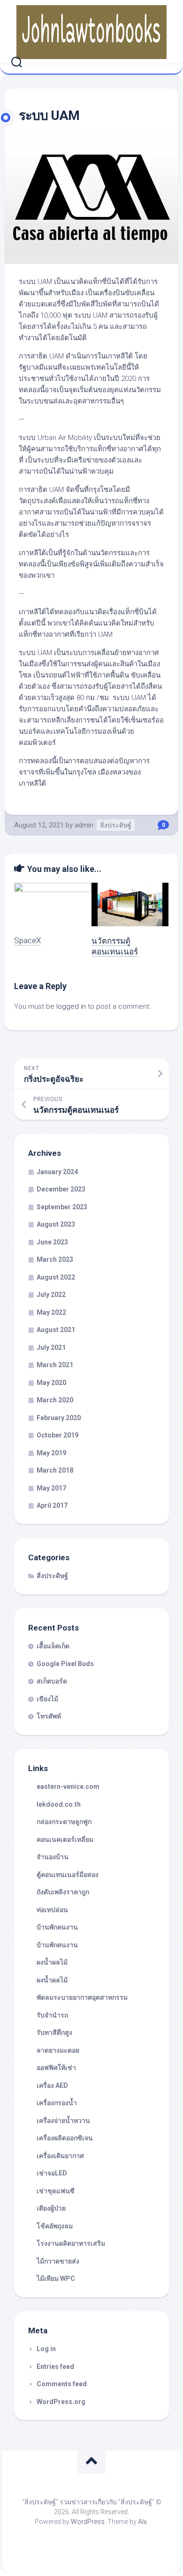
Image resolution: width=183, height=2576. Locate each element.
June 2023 (52, 1242)
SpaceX (27, 940)
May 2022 (51, 1312)
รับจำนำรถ (52, 2015)
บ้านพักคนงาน (57, 1927)
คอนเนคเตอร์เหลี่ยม (65, 1839)
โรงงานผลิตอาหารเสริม (71, 2243)
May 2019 (51, 1453)
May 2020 (51, 1383)
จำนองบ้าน (53, 1857)
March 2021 (55, 1365)
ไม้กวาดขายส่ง (58, 2261)
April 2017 (52, 1505)
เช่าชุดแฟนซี (56, 2191)
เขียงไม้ (47, 1699)
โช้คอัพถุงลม (55, 2226)
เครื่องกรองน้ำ (57, 2103)
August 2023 (56, 1224)
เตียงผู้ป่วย (51, 2208)
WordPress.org (61, 2402)
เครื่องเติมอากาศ (60, 2156)
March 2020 (55, 1400)
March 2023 (55, 1259)
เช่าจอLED (52, 2173)
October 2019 (57, 1435)
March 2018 (55, 1470)
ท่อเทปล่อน (52, 1910)
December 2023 (61, 1189)
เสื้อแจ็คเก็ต (53, 1646)
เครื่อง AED (52, 2085)
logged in (71, 1006)
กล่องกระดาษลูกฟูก (64, 1822)
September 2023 (62, 1207)
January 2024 (57, 1172)
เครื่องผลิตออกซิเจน (65, 2138)
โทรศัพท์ (49, 1716)
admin (84, 825)
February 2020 (59, 1418)
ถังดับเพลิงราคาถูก (63, 1892)
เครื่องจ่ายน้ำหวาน (63, 2121)
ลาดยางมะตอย (58, 2050)
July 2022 (51, 1295)
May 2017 (51, 1488)
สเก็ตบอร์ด (52, 1681)
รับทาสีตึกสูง (54, 2033)
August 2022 (56, 1277)
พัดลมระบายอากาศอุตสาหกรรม (82, 1997)
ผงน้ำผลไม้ (52, 1962)
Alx (142, 2522)
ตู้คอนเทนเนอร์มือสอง (68, 1875)
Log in (46, 2349)
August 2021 (56, 1330)
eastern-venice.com (68, 1787)
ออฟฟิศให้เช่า (56, 2068)
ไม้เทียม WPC (56, 2278)
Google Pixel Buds (65, 1664)
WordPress (88, 2522)
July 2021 (51, 1348)
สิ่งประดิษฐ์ (116, 825)
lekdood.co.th (59, 1804)
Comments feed (62, 2384)
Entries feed (55, 2367)
